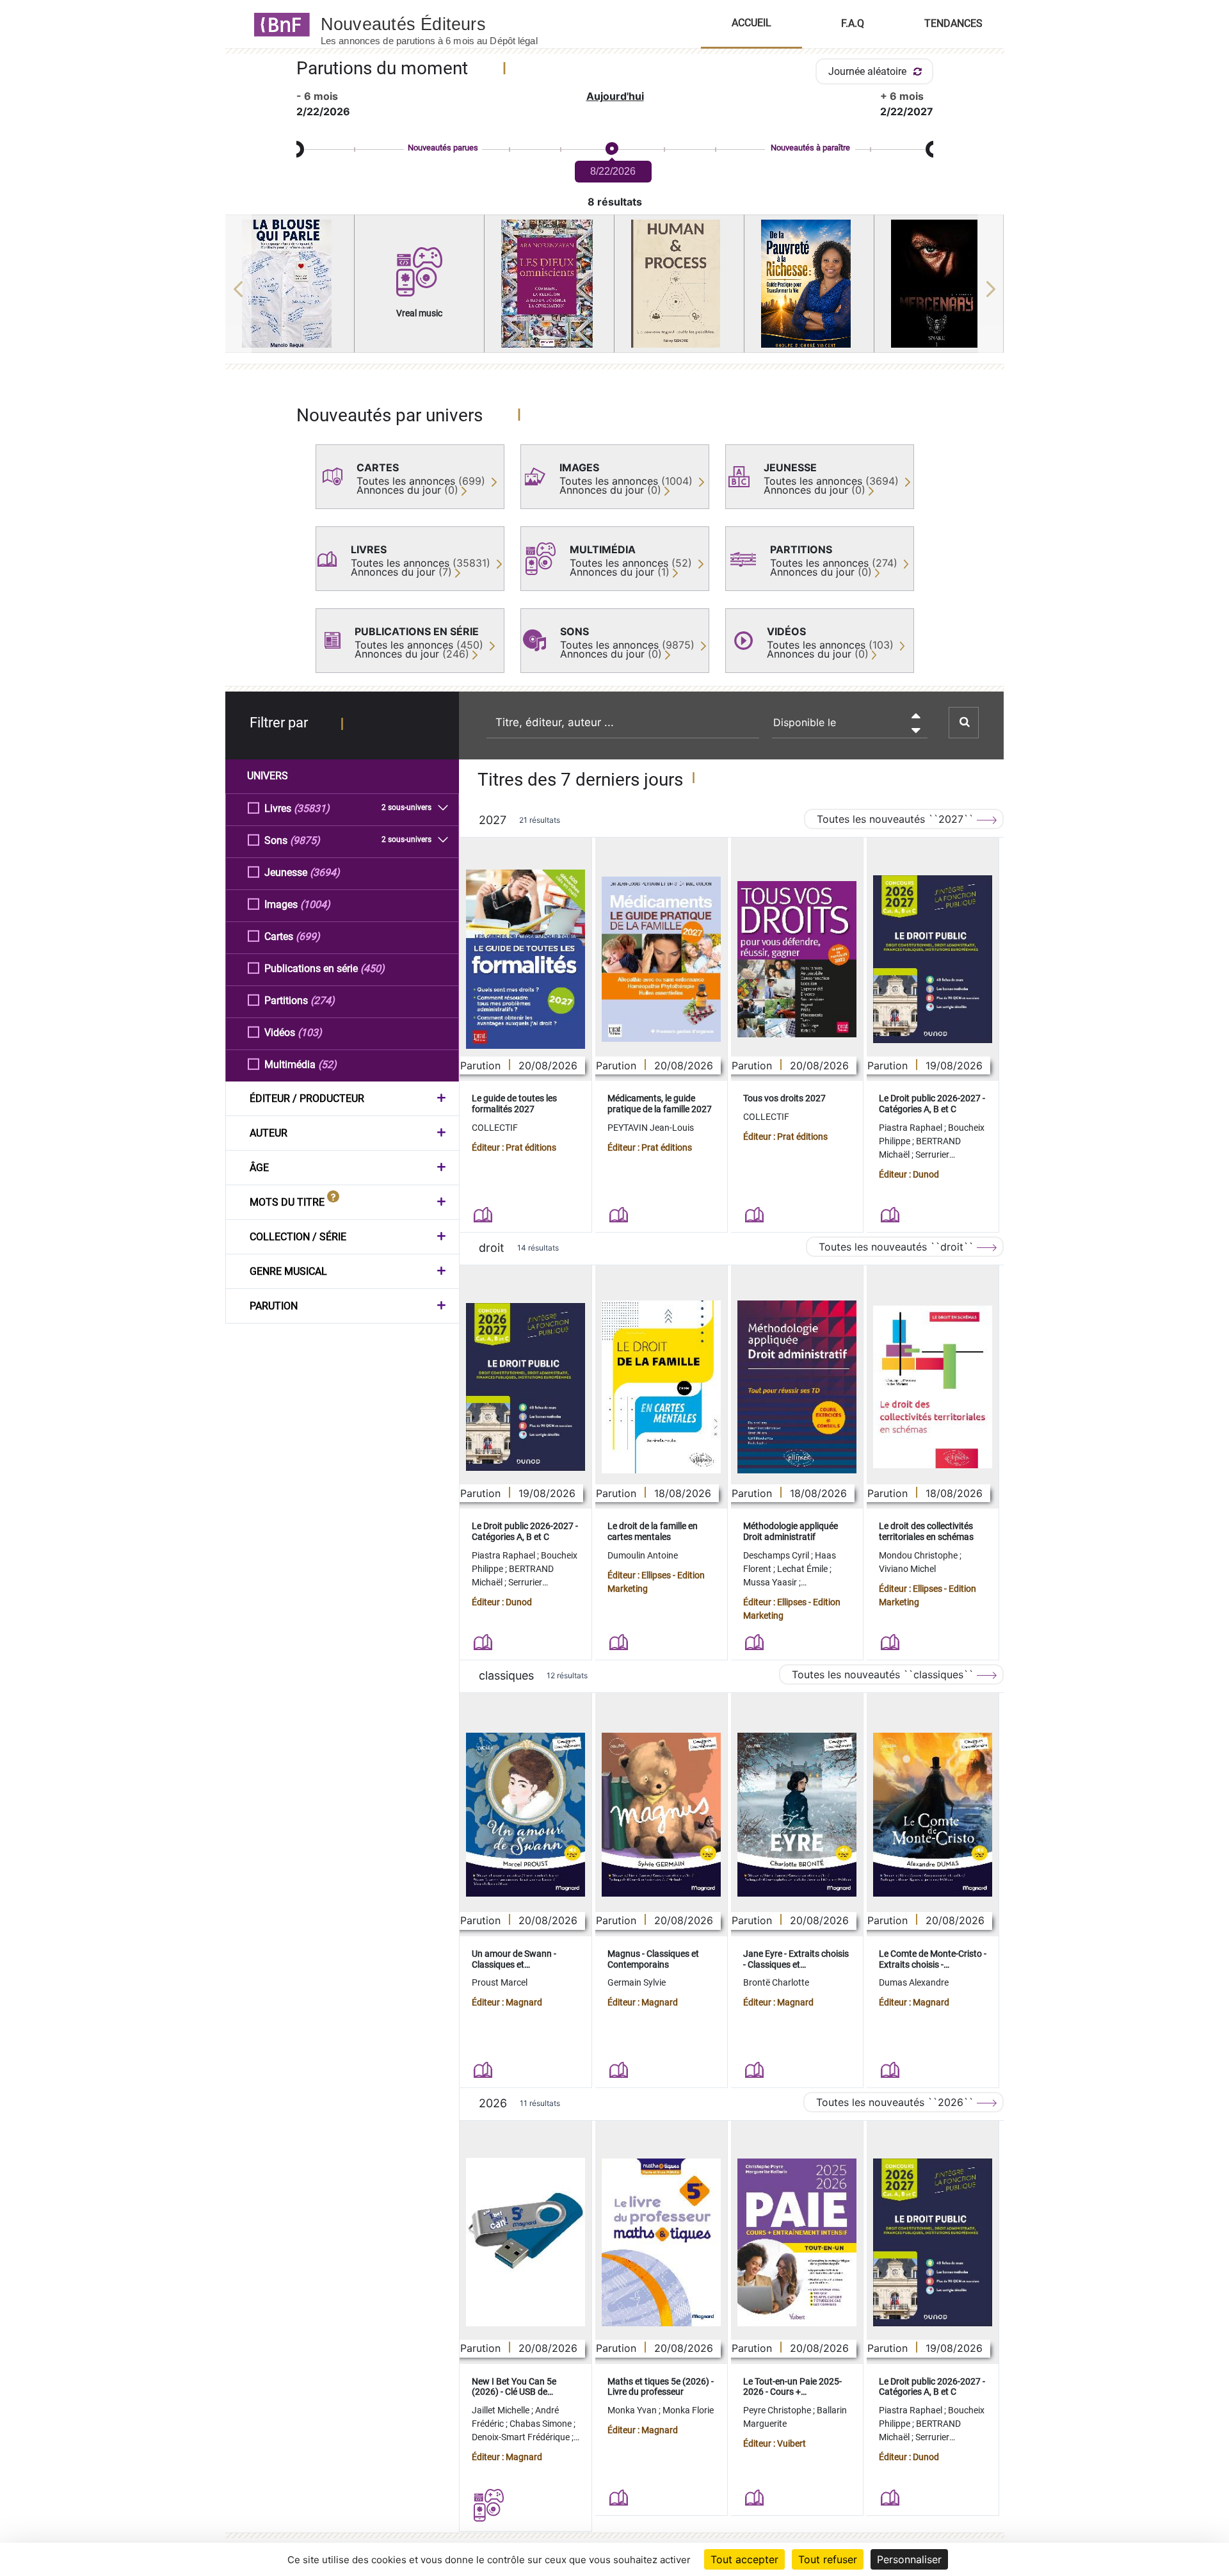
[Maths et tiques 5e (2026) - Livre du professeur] (661, 2242)
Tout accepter (744, 2559)
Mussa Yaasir (771, 1582)
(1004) (315, 904)
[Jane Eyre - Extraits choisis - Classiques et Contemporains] (797, 1815)
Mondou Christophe (919, 1555)
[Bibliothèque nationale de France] (278, 24)
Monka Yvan (633, 2410)
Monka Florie (688, 2410)
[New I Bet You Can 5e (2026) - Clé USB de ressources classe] (526, 2242)
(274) (323, 1000)
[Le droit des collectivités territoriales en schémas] (933, 1387)
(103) (310, 1033)
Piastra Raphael (912, 1128)
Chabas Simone (542, 2424)
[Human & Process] (679, 284)
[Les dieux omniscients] (549, 284)
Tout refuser (828, 2559)
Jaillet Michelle (502, 2410)
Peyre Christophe (778, 2410)
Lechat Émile (803, 1569)
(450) (373, 968)
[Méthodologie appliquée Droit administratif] (797, 1387)
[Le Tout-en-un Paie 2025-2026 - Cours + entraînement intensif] (797, 2242)
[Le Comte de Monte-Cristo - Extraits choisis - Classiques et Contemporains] (933, 1815)
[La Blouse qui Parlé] (290, 284)
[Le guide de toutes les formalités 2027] (526, 959)
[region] (615, 289)
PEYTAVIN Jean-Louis (651, 1128)
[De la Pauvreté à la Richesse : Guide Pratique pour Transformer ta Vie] (809, 284)
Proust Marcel (500, 1982)
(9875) (305, 840)
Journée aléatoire (869, 71)
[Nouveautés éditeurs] (440, 24)
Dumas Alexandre (914, 1982)
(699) (308, 936)
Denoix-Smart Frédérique (522, 2437)
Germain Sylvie (637, 1982)
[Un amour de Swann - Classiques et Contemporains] (526, 1815)
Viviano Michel (907, 1569)
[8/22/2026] (611, 149)
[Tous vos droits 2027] (797, 960)
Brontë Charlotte (776, 1982)
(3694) (325, 872)
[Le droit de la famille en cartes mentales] (661, 1387)
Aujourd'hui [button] (615, 96)
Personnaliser (909, 2559)
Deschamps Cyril (777, 1555)
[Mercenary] (939, 284)
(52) (327, 1065)
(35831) (312, 808)
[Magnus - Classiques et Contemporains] (661, 1815)
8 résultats (615, 202)
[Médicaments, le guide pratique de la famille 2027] (661, 959)
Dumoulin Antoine (643, 1555)
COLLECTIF (495, 1128)
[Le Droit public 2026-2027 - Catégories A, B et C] (933, 959)
